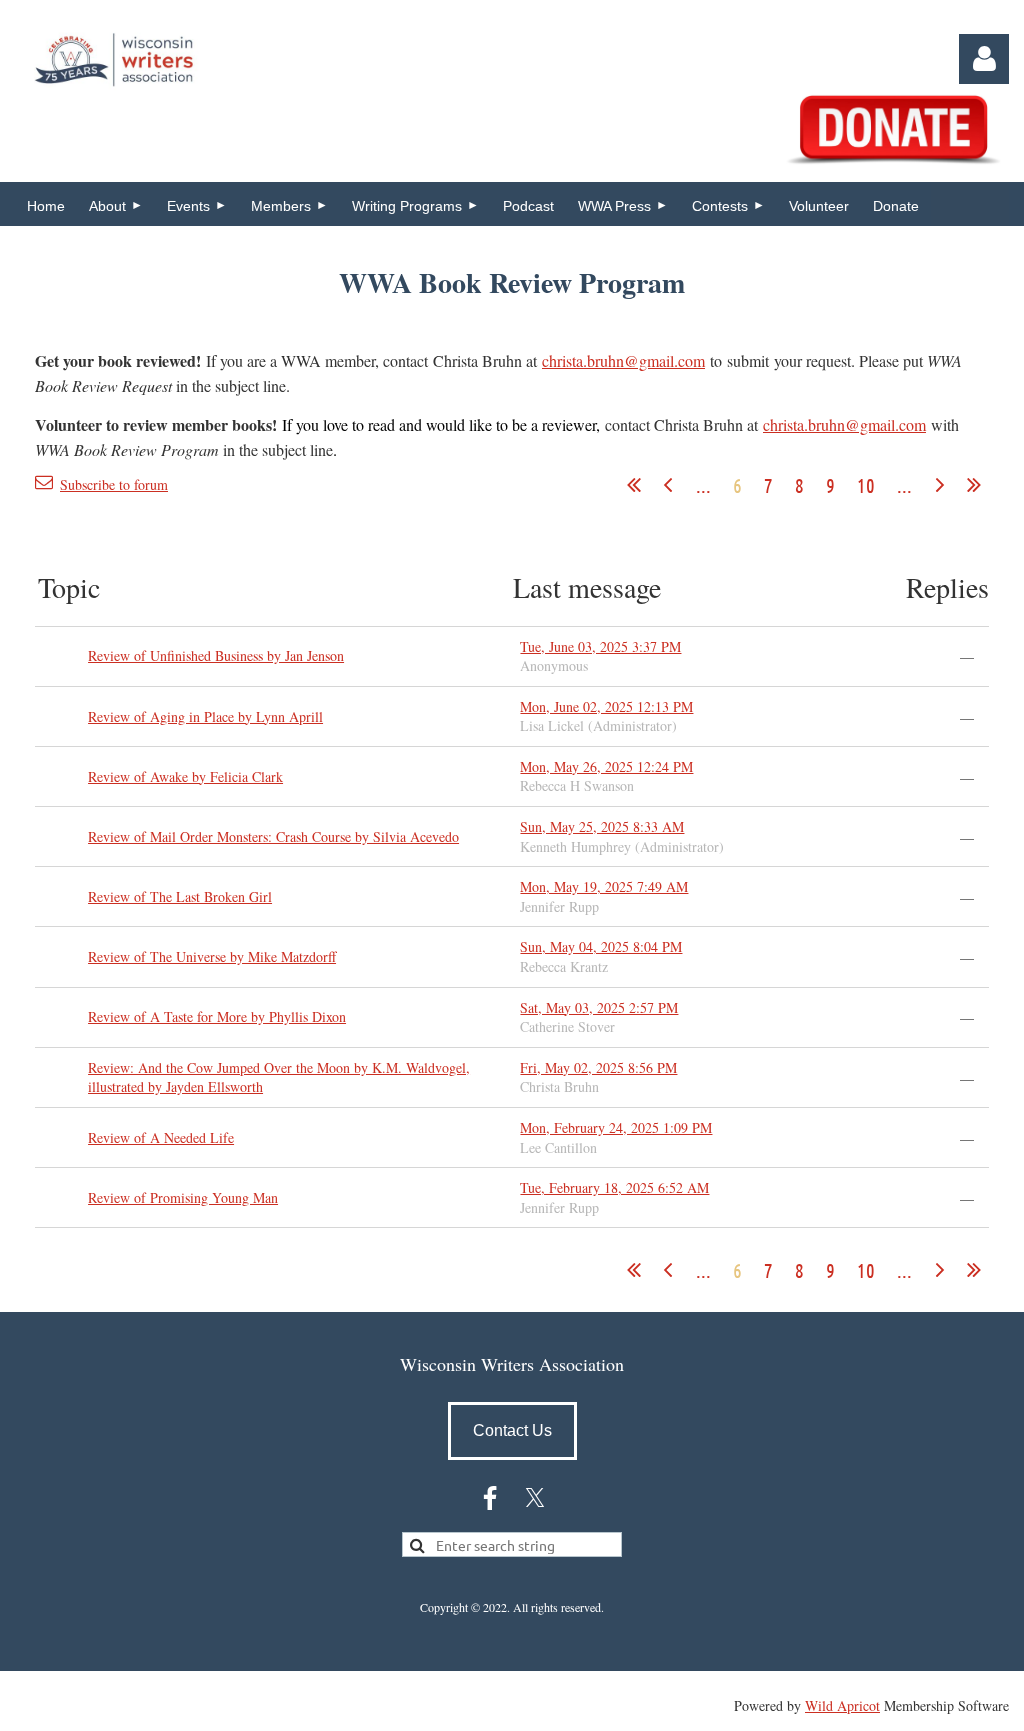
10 (866, 485)
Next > (940, 485)
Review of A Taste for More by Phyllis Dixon (217, 1016)
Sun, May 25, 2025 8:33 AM (602, 826)
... (703, 485)
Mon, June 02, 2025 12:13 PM (606, 706)
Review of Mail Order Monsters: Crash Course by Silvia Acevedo (273, 836)
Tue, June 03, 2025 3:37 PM (600, 646)
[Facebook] (490, 1498)
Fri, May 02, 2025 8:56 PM (598, 1067)
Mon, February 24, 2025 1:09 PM (616, 1127)
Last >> (974, 485)
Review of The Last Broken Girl (180, 896)
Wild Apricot (842, 1705)
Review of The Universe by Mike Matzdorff (212, 956)
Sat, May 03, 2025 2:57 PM (599, 1007)
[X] (535, 1498)
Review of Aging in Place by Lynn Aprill (205, 716)
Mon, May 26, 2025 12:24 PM (606, 766)
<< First (634, 485)
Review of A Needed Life (161, 1137)
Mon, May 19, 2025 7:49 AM (604, 886)
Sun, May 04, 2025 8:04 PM (601, 946)
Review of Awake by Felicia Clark (185, 776)
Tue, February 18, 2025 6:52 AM (614, 1187)
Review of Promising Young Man (183, 1197)
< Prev (668, 485)
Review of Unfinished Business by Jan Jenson (216, 655)
